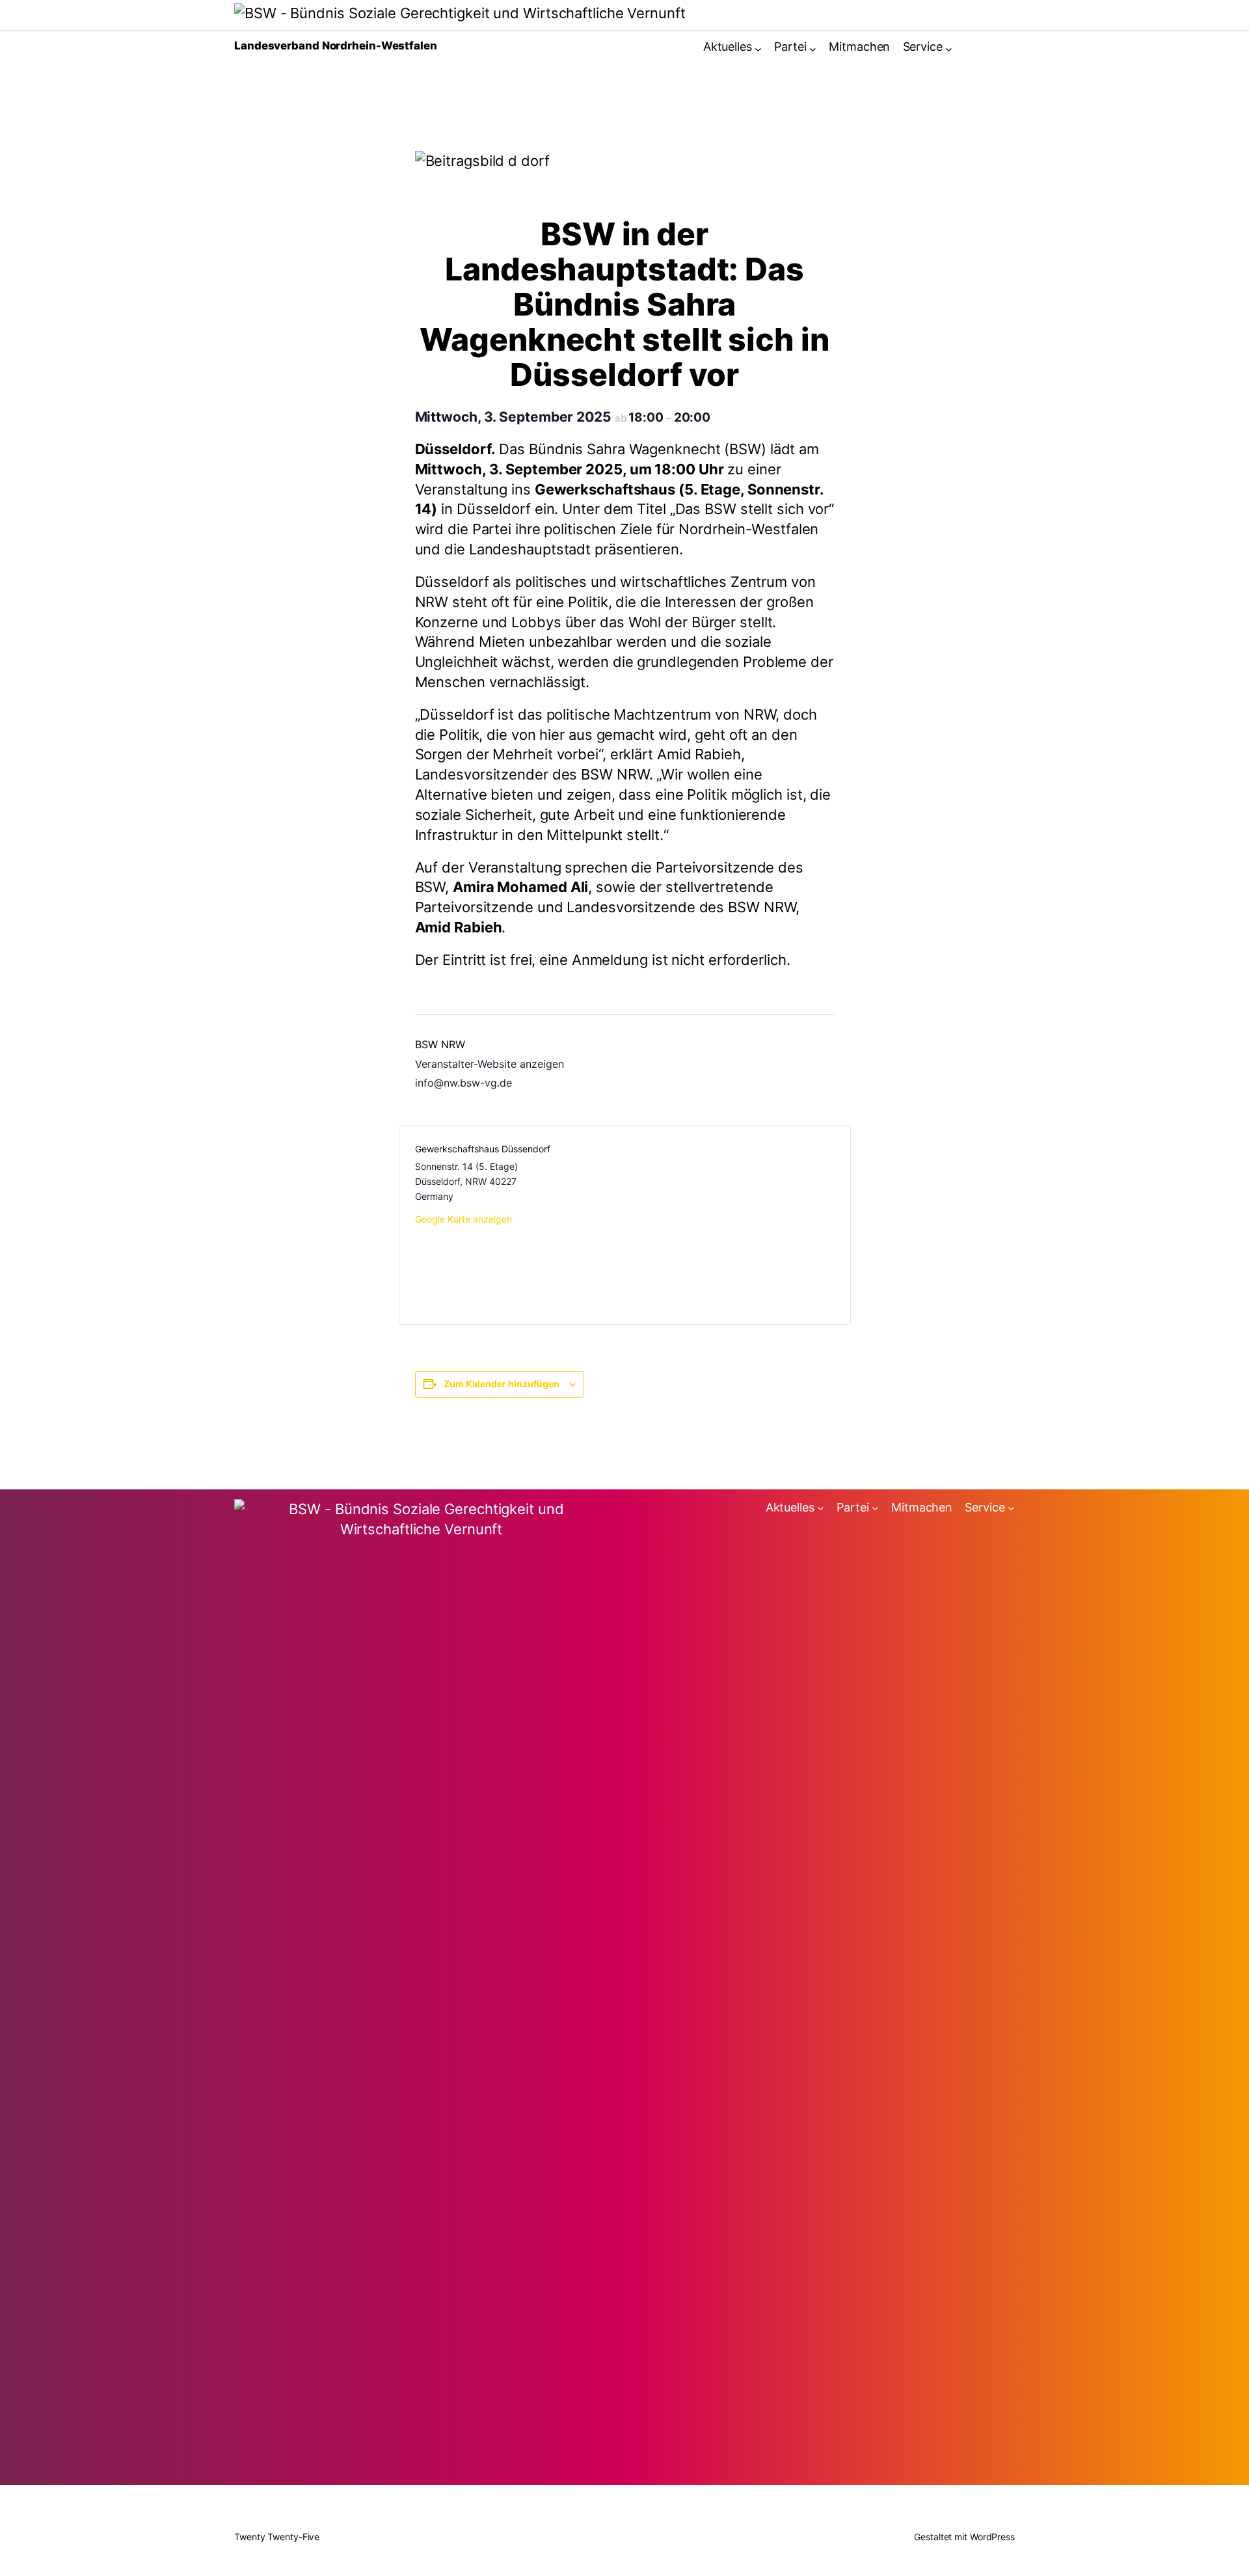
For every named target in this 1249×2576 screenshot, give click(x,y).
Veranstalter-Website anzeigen (490, 1064)
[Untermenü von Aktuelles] (758, 49)
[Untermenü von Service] (949, 49)
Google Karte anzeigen (463, 1219)
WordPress (992, 2537)
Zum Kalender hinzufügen (502, 1384)
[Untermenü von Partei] (813, 49)
